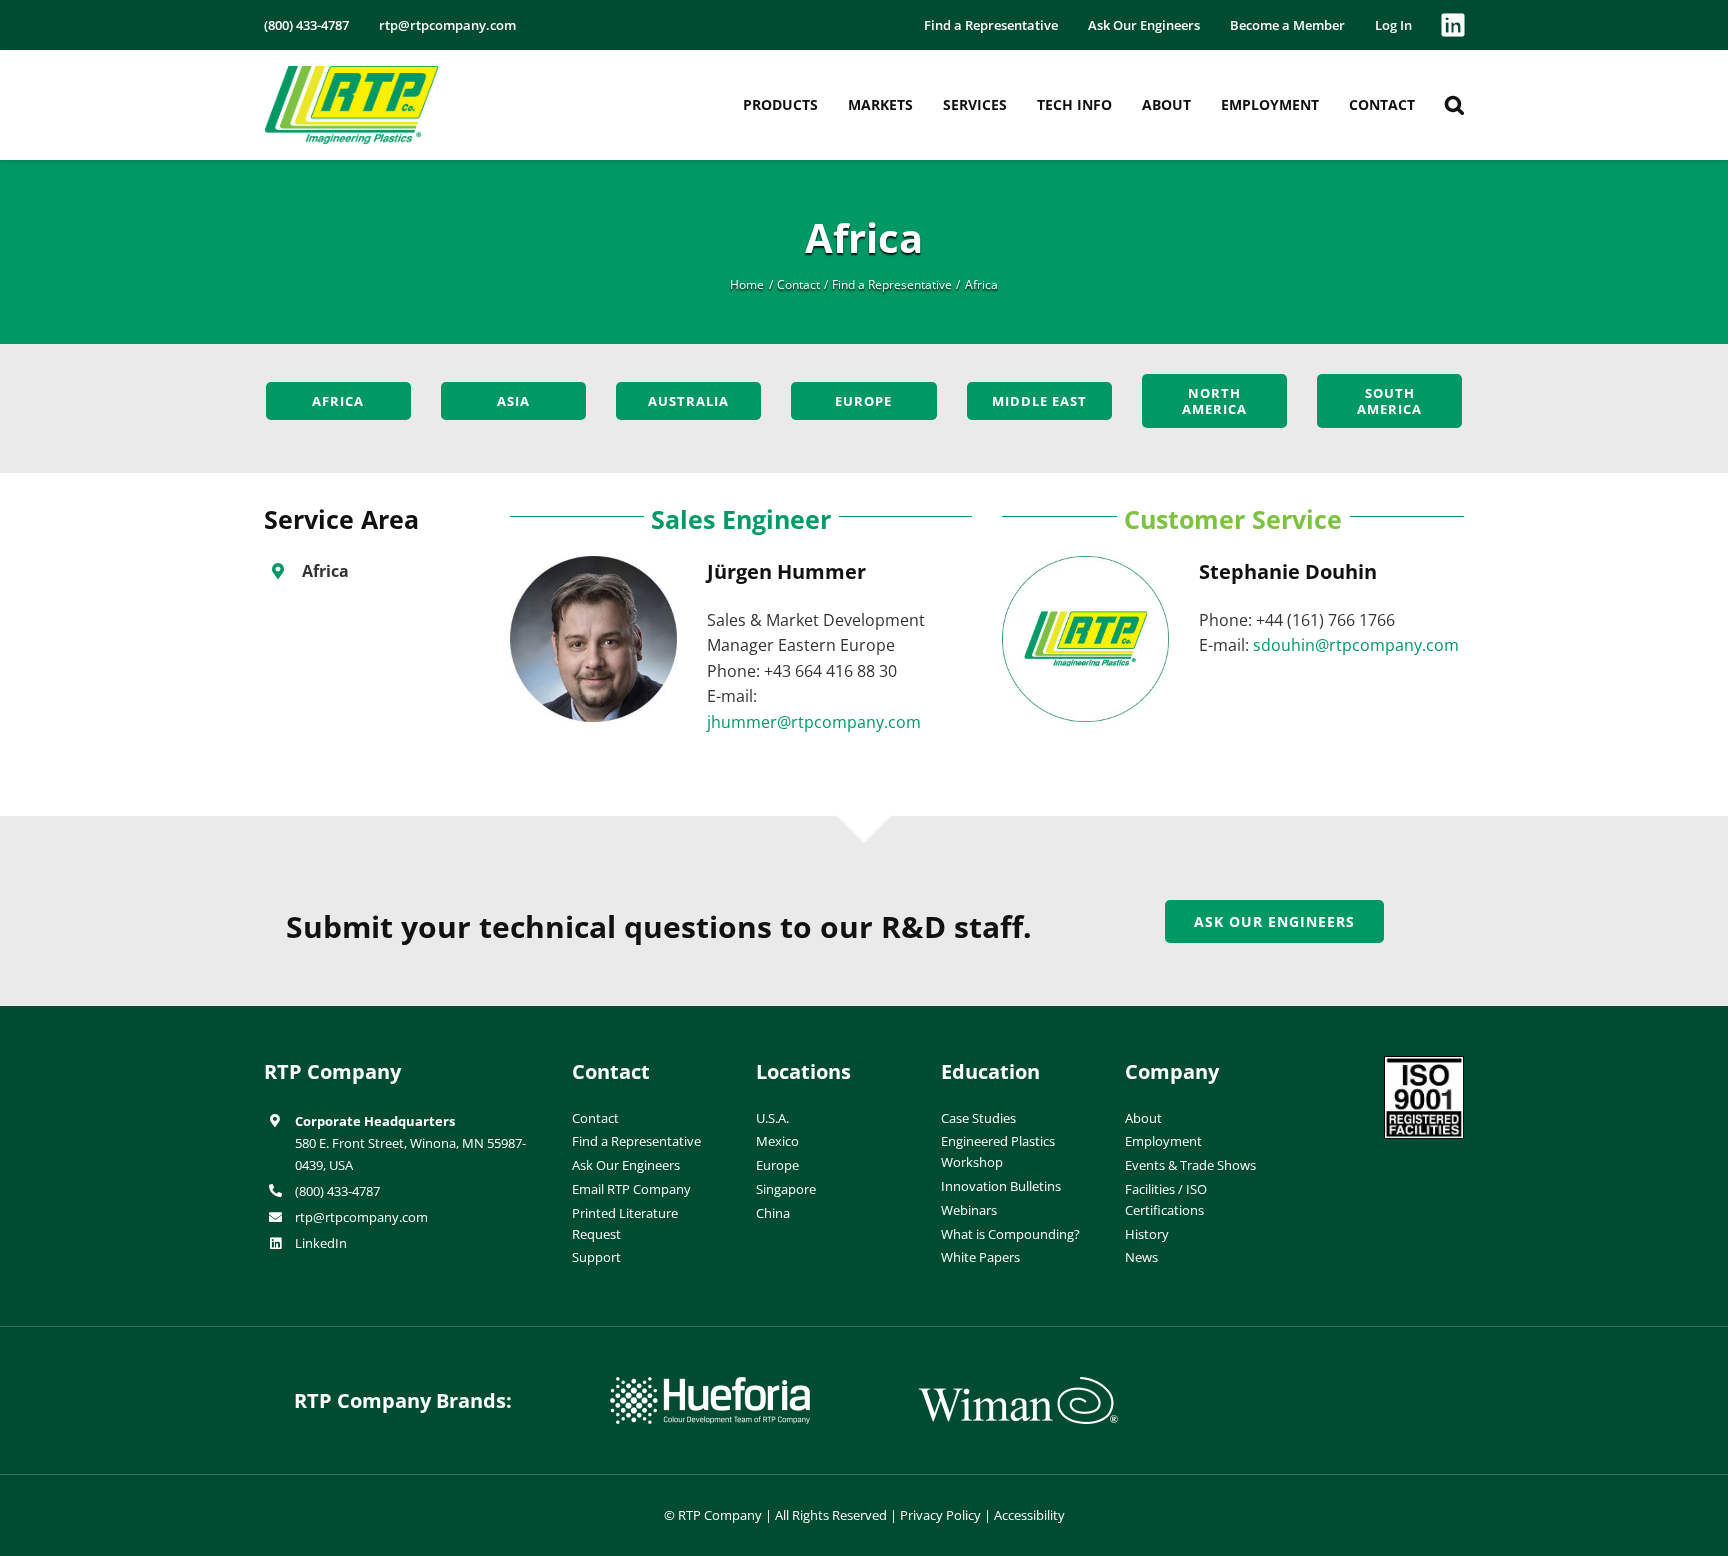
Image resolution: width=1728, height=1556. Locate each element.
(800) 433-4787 (337, 1191)
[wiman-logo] (1018, 1385)
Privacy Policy (940, 1515)
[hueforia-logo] (710, 1385)
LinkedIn (321, 1243)
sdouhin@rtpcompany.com (1356, 645)
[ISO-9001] (1424, 1064)
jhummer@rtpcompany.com (814, 722)
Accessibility (1029, 1515)
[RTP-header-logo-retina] (351, 73)
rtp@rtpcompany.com (361, 1217)
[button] (1454, 105)
